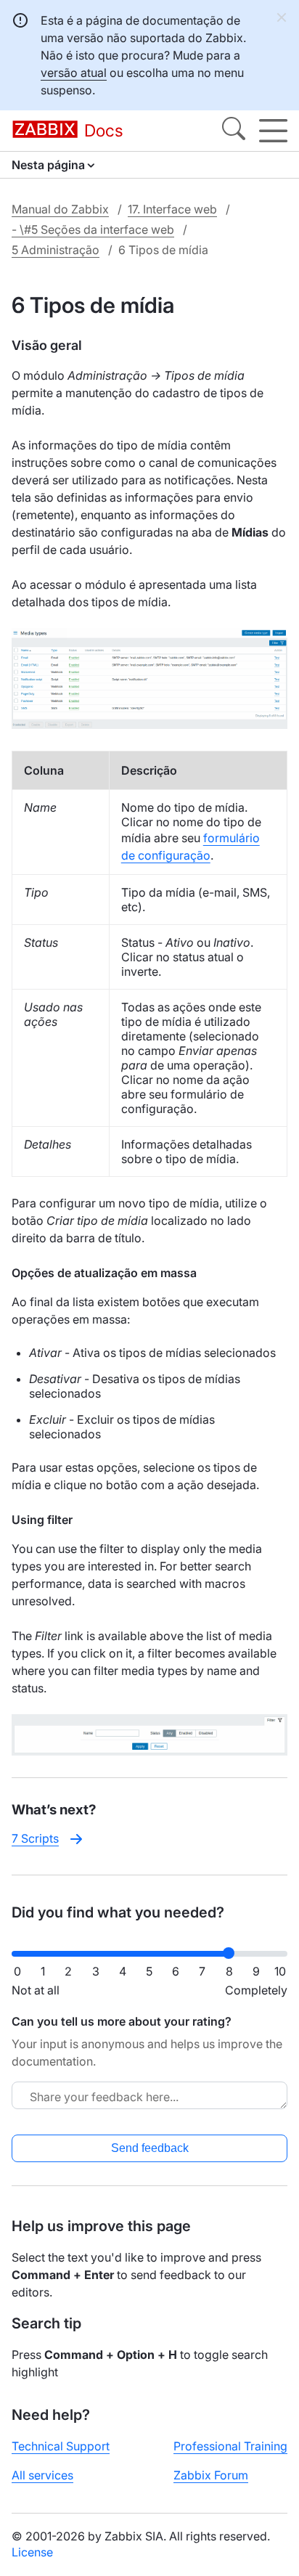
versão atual (74, 73)
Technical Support (61, 2446)
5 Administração (56, 250)
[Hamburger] (273, 131)
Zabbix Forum (211, 2475)
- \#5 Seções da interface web (93, 229)
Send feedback (150, 2148)
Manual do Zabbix (60, 209)
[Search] (234, 131)
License (32, 2552)
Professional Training (230, 2446)
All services (42, 2475)
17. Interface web (172, 209)
